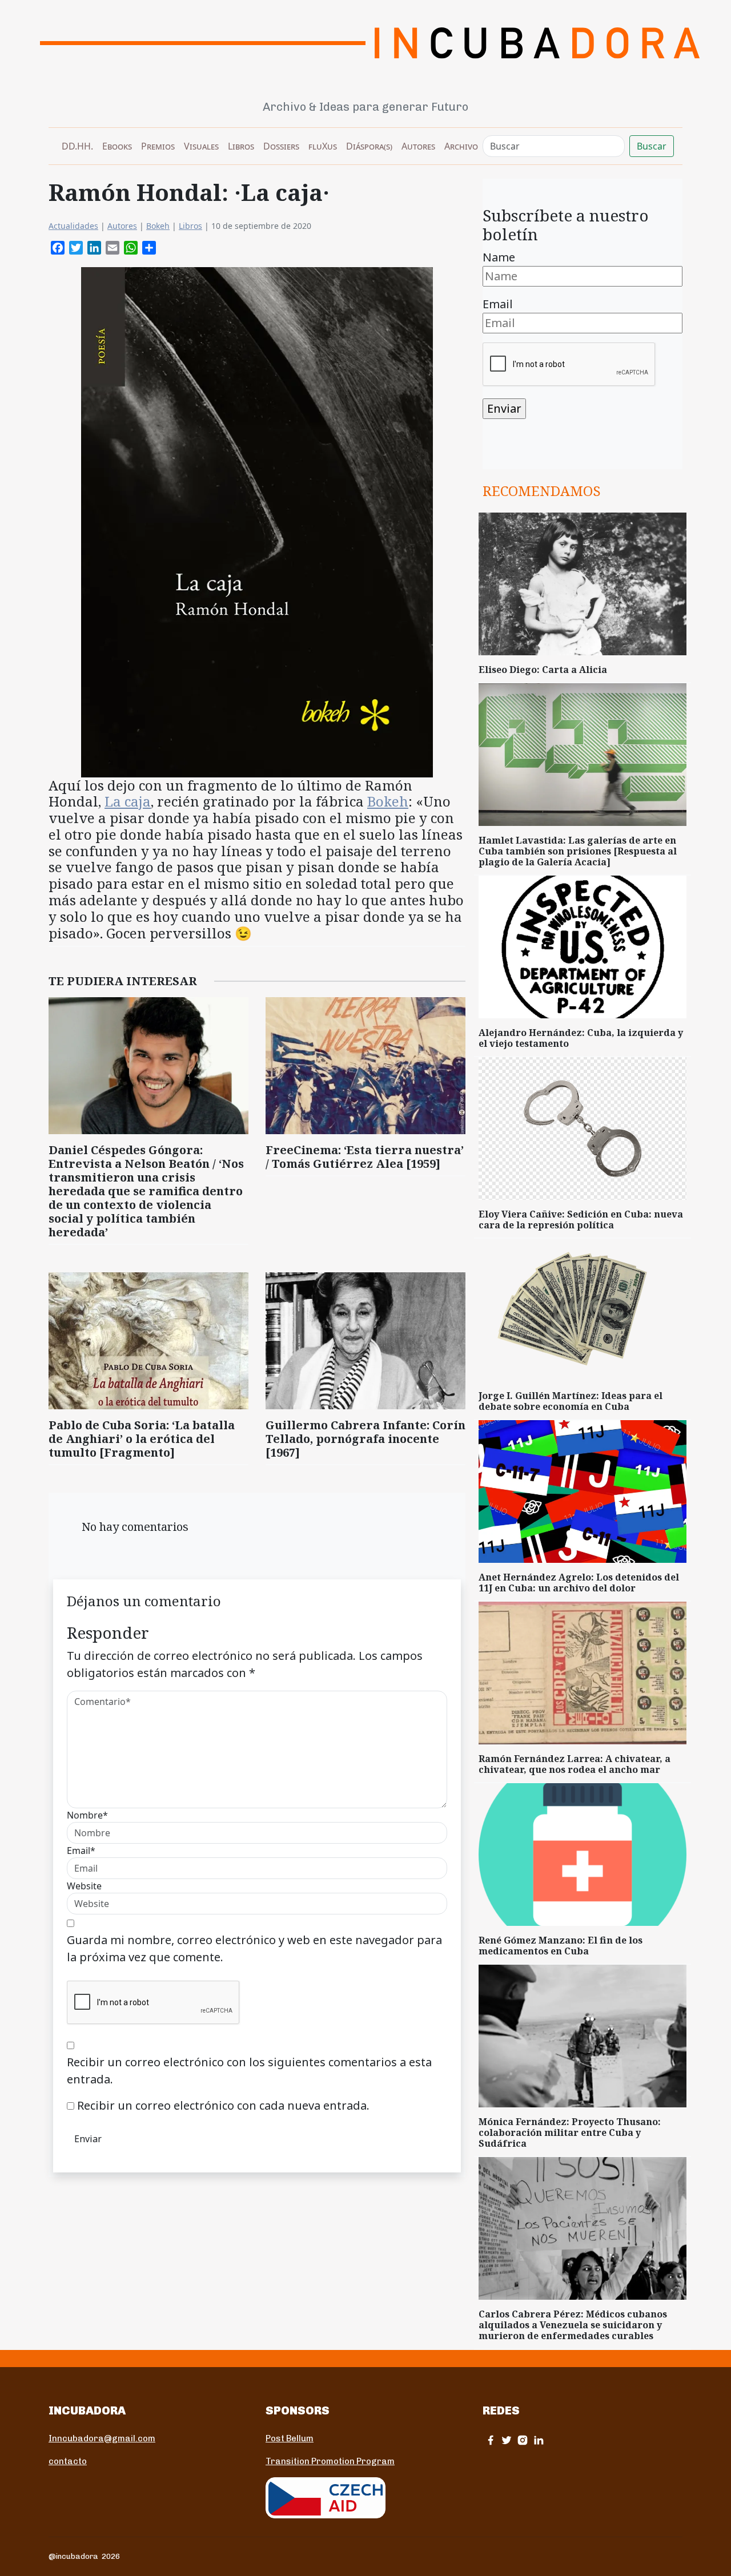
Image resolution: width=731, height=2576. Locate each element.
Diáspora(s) (369, 146)
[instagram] (523, 2440)
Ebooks (117, 146)
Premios (158, 146)
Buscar (652, 146)
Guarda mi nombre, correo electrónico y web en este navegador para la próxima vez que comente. (254, 1948)
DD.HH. (77, 146)
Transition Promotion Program (330, 2461)
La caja (128, 801)
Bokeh (158, 226)
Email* (81, 1851)
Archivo (461, 146)
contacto (68, 2461)
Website (84, 1886)
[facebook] (491, 2440)
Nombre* (87, 1815)
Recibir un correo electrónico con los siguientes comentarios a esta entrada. (249, 2071)
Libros (241, 146)
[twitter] (507, 2440)
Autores (418, 146)
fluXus (323, 146)
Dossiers (281, 146)
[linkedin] (539, 2440)
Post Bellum (290, 2438)
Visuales (201, 146)
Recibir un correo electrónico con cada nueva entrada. (223, 2105)
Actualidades (73, 226)
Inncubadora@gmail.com (102, 2438)
